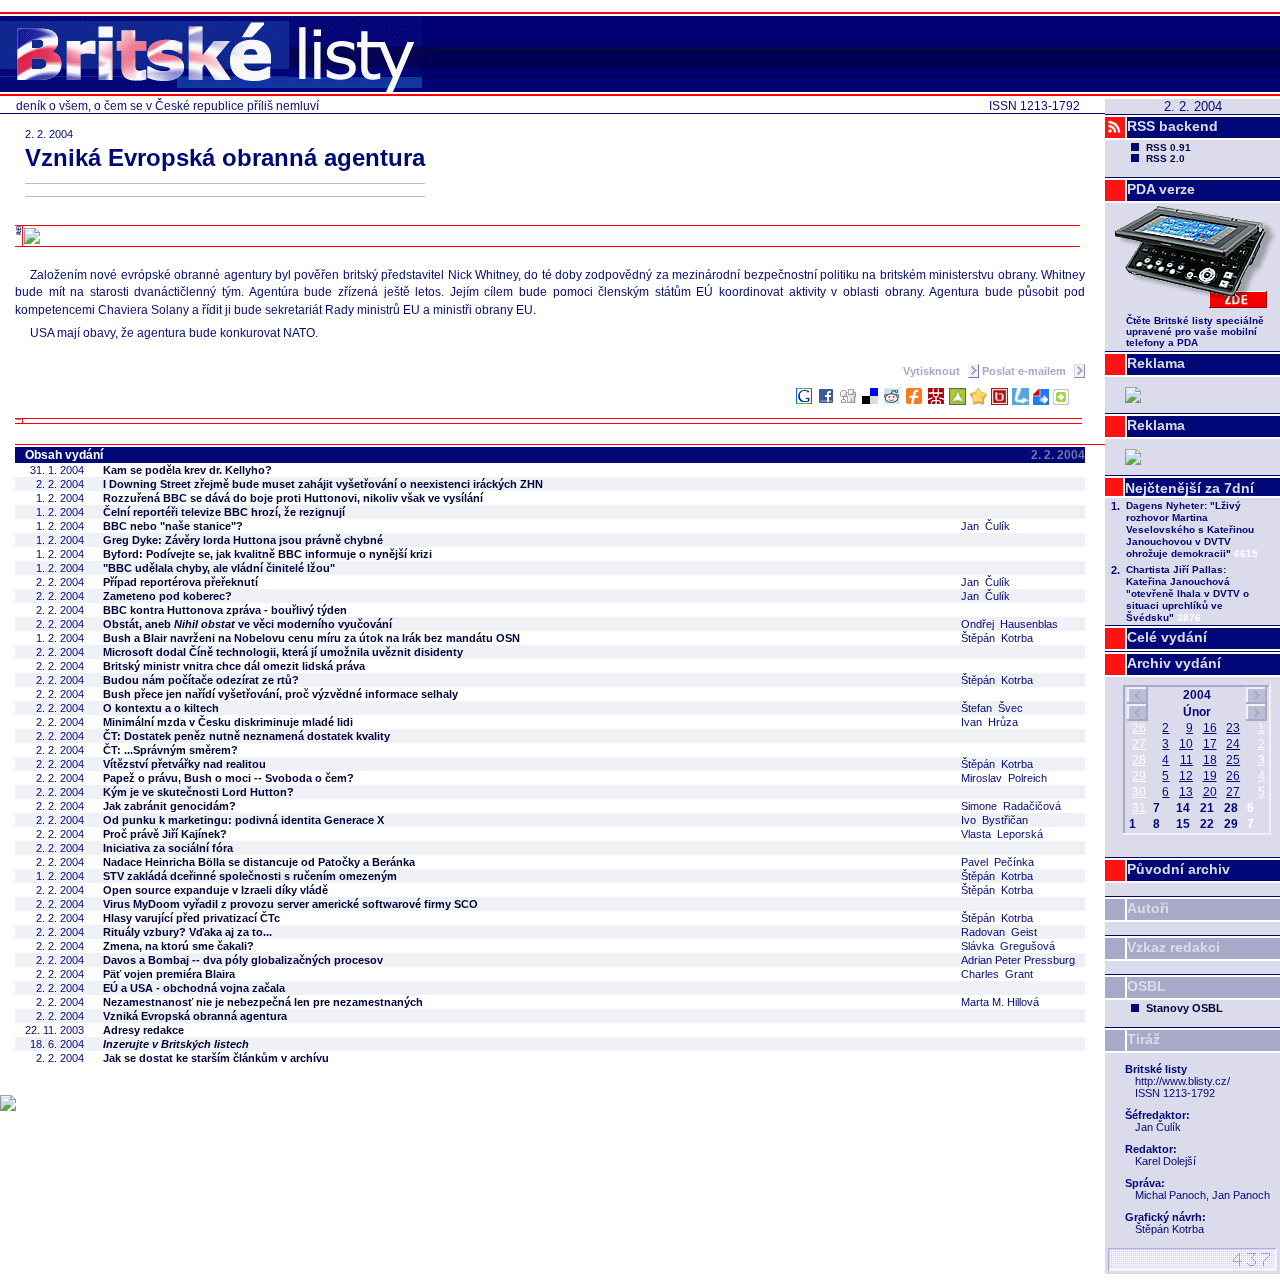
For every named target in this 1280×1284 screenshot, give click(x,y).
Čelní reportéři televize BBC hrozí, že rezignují (224, 512)
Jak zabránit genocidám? (169, 806)
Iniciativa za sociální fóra (168, 848)
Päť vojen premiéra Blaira (169, 974)
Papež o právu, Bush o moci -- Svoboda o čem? (228, 778)
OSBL (1146, 986)
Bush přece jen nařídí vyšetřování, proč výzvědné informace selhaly (280, 694)
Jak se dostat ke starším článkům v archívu (216, 1058)
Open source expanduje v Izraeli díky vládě (215, 890)
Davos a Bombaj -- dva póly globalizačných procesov (243, 960)
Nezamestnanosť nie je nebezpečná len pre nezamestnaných (263, 1002)
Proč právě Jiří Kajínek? (165, 834)
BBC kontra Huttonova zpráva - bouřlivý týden (225, 610)
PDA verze (1161, 189)
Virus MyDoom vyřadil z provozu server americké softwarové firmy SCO (290, 904)
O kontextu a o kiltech (161, 708)
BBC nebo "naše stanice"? (173, 526)
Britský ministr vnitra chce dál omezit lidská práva (234, 666)
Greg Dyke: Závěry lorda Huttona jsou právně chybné (243, 540)
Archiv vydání (1174, 663)
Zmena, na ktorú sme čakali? (178, 946)
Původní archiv (1178, 869)
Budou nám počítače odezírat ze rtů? (201, 680)
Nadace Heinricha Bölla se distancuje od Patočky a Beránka (259, 862)
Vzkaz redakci (1173, 947)
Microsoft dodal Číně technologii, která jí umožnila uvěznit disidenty (283, 652)
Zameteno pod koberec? (167, 596)
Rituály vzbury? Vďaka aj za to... (187, 932)
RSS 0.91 (1168, 147)
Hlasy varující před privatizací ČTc (191, 918)
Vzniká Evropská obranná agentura (195, 1016)
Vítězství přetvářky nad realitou (184, 764)
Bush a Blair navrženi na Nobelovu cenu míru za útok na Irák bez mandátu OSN (311, 638)
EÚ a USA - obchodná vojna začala (194, 988)
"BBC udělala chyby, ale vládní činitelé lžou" (219, 568)
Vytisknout (933, 371)
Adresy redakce (143, 1030)
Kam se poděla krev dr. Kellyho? (187, 470)
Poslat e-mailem (1025, 371)
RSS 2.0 (1165, 158)
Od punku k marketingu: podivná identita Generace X (243, 820)
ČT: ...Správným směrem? (170, 750)
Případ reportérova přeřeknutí (180, 582)
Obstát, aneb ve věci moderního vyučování (247, 624)
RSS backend (1172, 126)
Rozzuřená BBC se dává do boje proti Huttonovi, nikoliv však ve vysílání (293, 498)
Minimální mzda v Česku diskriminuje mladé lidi (228, 722)
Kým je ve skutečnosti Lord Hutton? (198, 792)
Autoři (1148, 908)
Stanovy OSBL (1184, 1008)
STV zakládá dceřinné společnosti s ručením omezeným (250, 876)
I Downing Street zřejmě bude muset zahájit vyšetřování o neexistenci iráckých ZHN (323, 484)
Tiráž (1143, 1039)
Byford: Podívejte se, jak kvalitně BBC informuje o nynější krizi (267, 554)
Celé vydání (1167, 637)
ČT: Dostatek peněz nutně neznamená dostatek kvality (246, 736)
